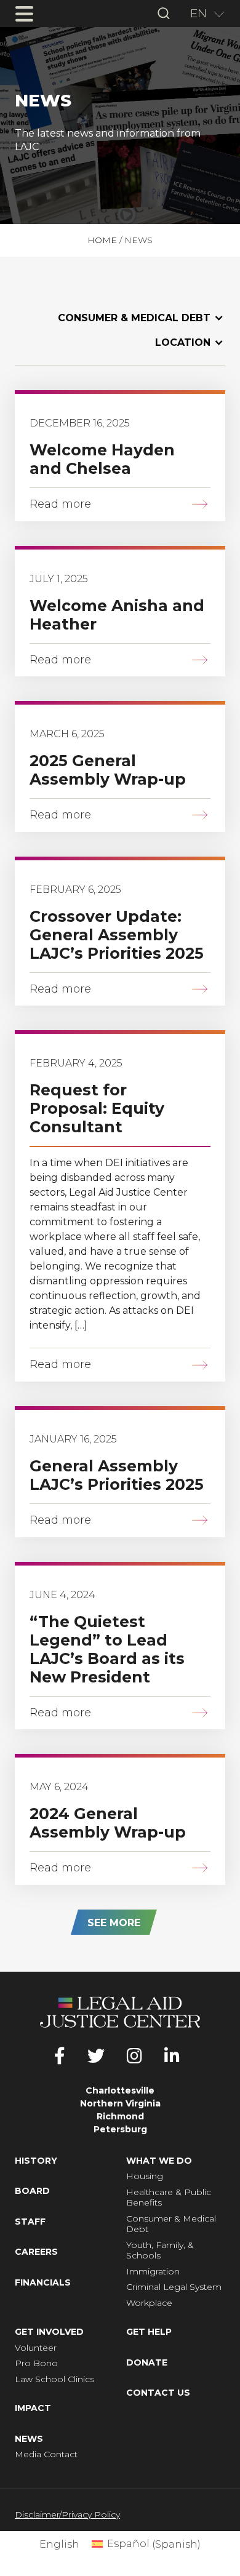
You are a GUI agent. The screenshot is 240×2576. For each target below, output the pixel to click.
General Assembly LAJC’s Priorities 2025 (117, 1475)
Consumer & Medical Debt (171, 2224)
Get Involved (49, 2332)
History (36, 2161)
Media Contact (46, 2454)
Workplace (149, 2303)
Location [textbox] (183, 342)
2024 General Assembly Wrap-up (108, 1823)
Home (102, 240)
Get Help (149, 2332)
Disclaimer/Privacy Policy (67, 2514)
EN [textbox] (198, 13)
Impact (33, 2408)
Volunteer (36, 2348)
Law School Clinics (54, 2379)
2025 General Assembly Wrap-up (108, 770)
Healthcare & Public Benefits (169, 2198)
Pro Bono (36, 2363)
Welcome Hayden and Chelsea (102, 459)
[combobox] (203, 14)
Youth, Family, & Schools (160, 2251)
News (29, 2439)
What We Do (159, 2161)
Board (32, 2191)
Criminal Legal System (174, 2287)
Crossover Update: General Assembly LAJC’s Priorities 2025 (117, 935)
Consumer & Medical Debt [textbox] (134, 318)
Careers (36, 2252)
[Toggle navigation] (24, 14)
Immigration (153, 2272)
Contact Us (158, 2393)
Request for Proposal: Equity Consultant (97, 1108)
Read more (60, 504)
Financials (43, 2283)
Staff (30, 2222)
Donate (147, 2363)
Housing (145, 2176)
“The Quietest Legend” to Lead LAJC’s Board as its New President (107, 1649)
